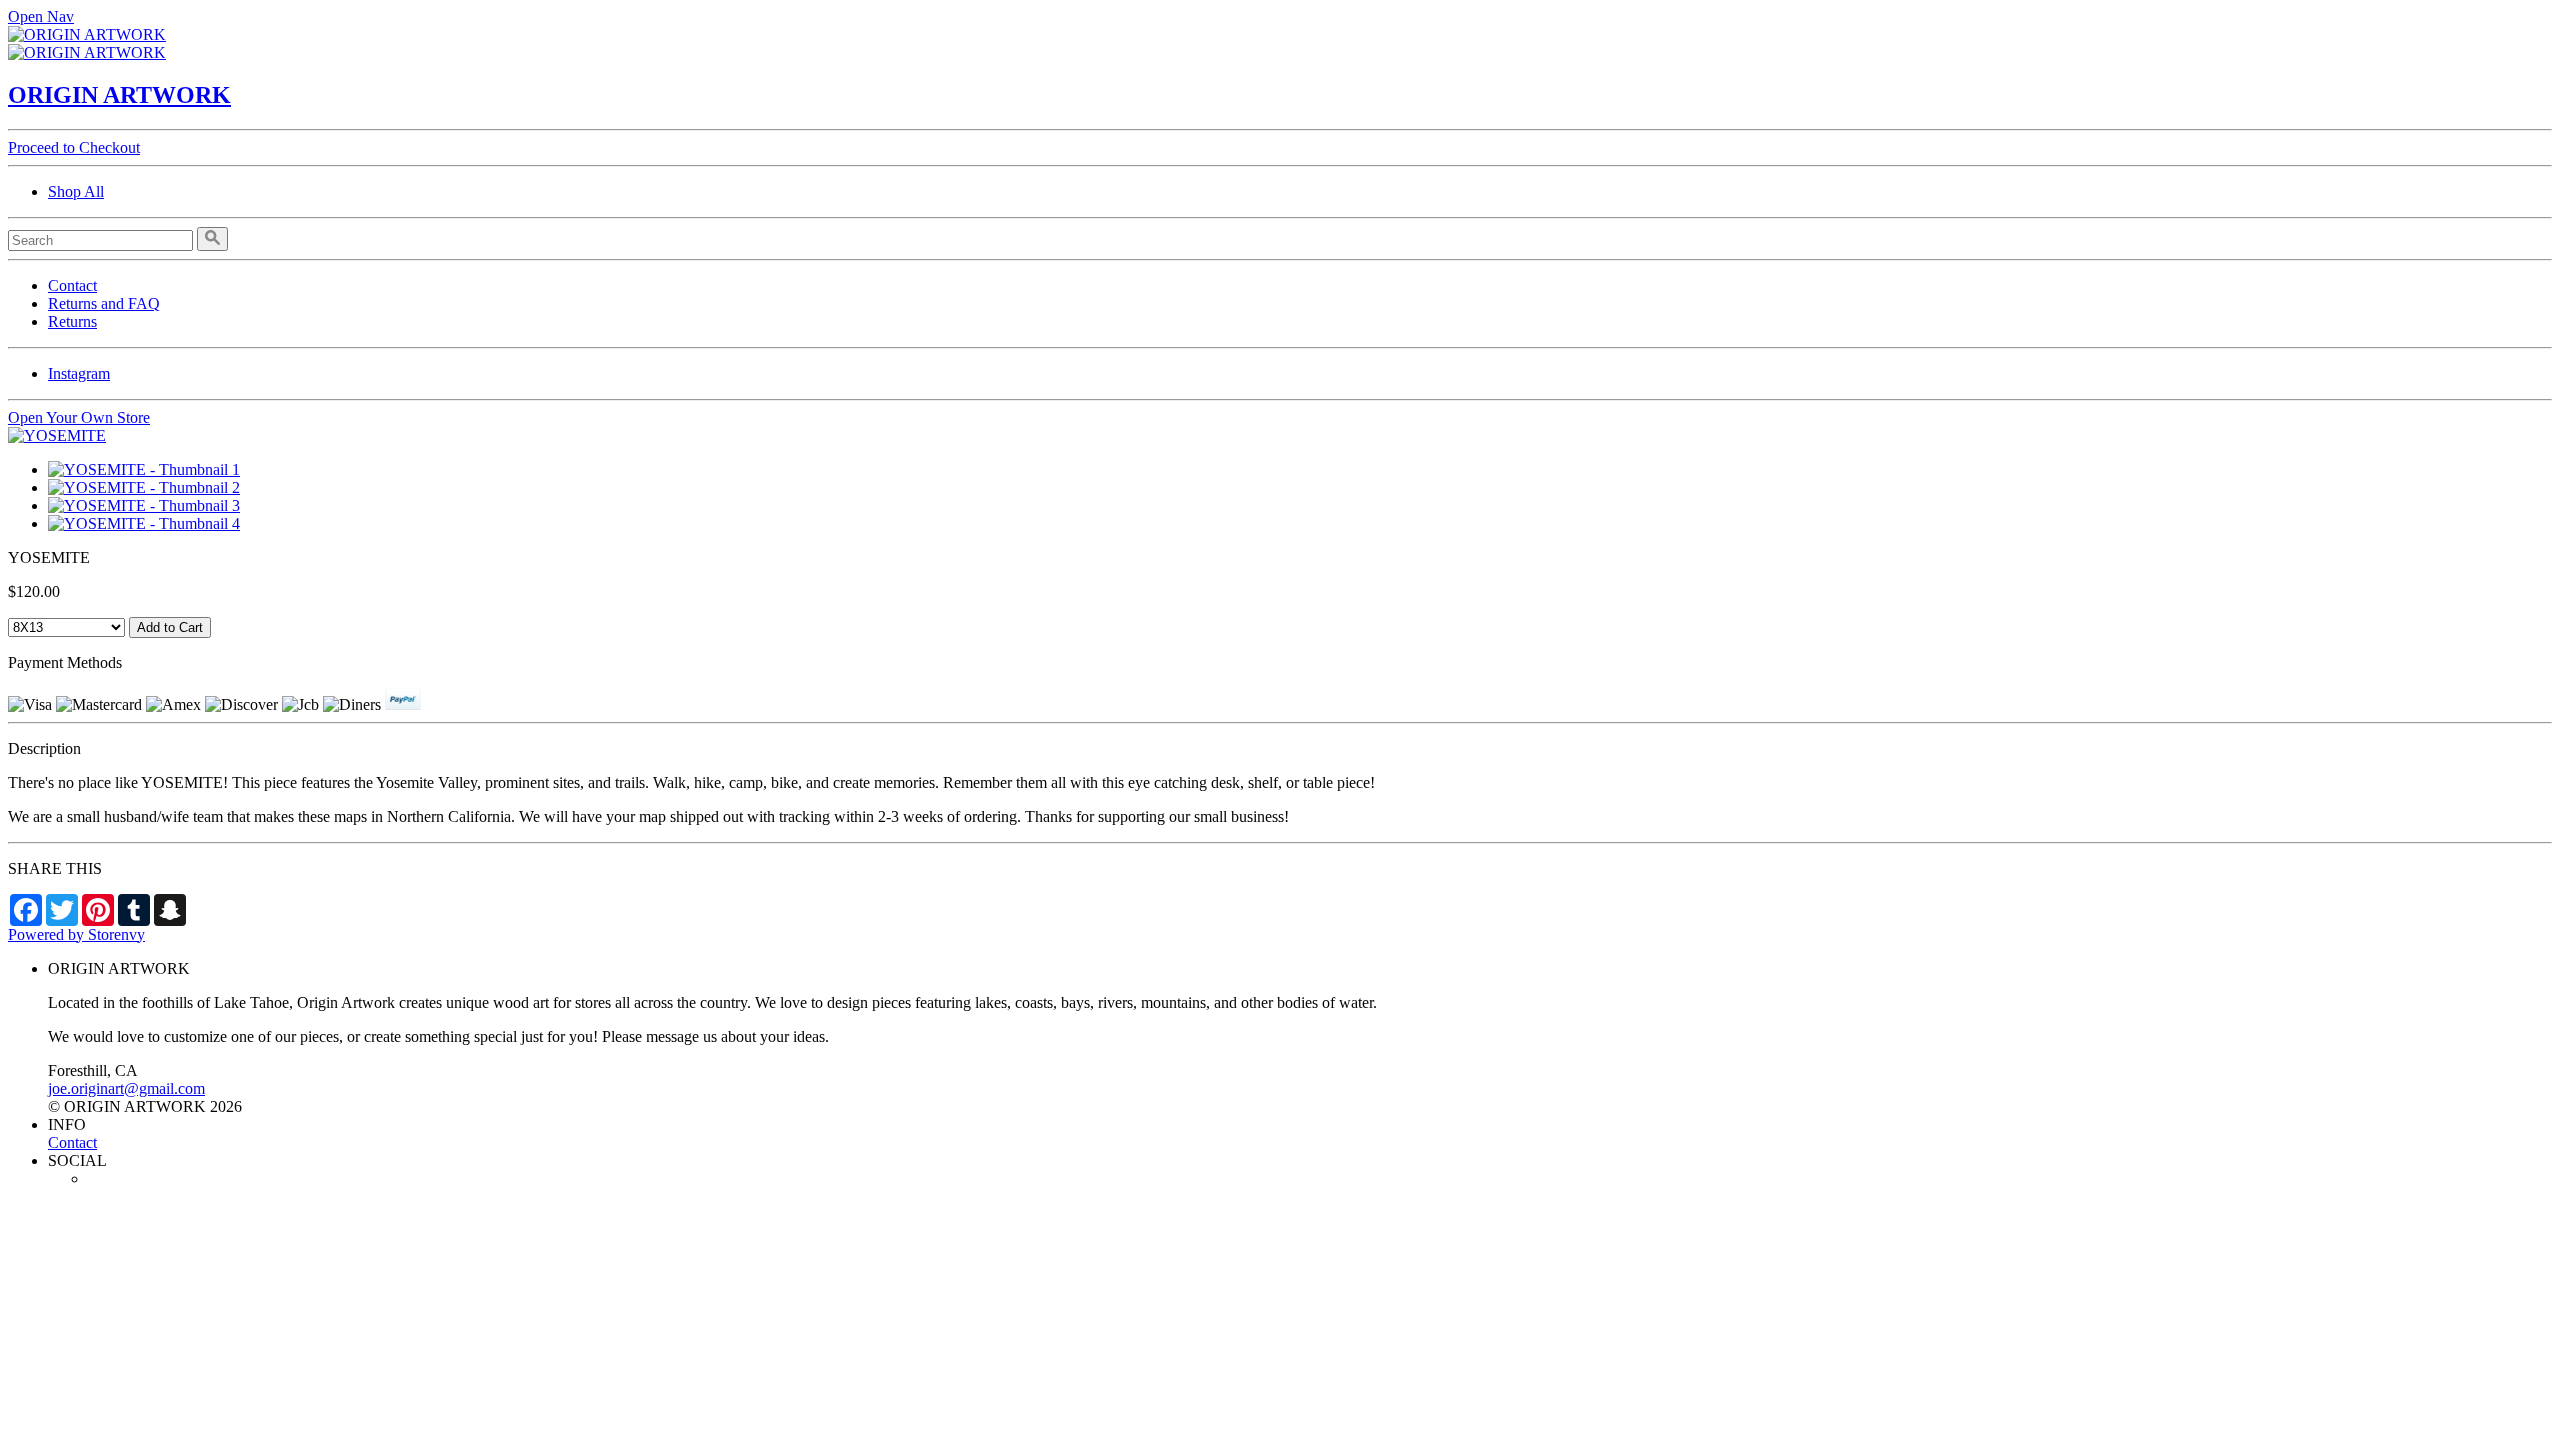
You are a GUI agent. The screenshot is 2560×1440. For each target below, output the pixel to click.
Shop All (76, 191)
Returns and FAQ (104, 303)
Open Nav (41, 16)
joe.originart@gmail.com (126, 1088)
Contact (72, 285)
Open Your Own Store (79, 417)
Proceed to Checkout (74, 147)
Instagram (79, 373)
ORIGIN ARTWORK (119, 95)
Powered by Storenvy (76, 934)
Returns (72, 321)
